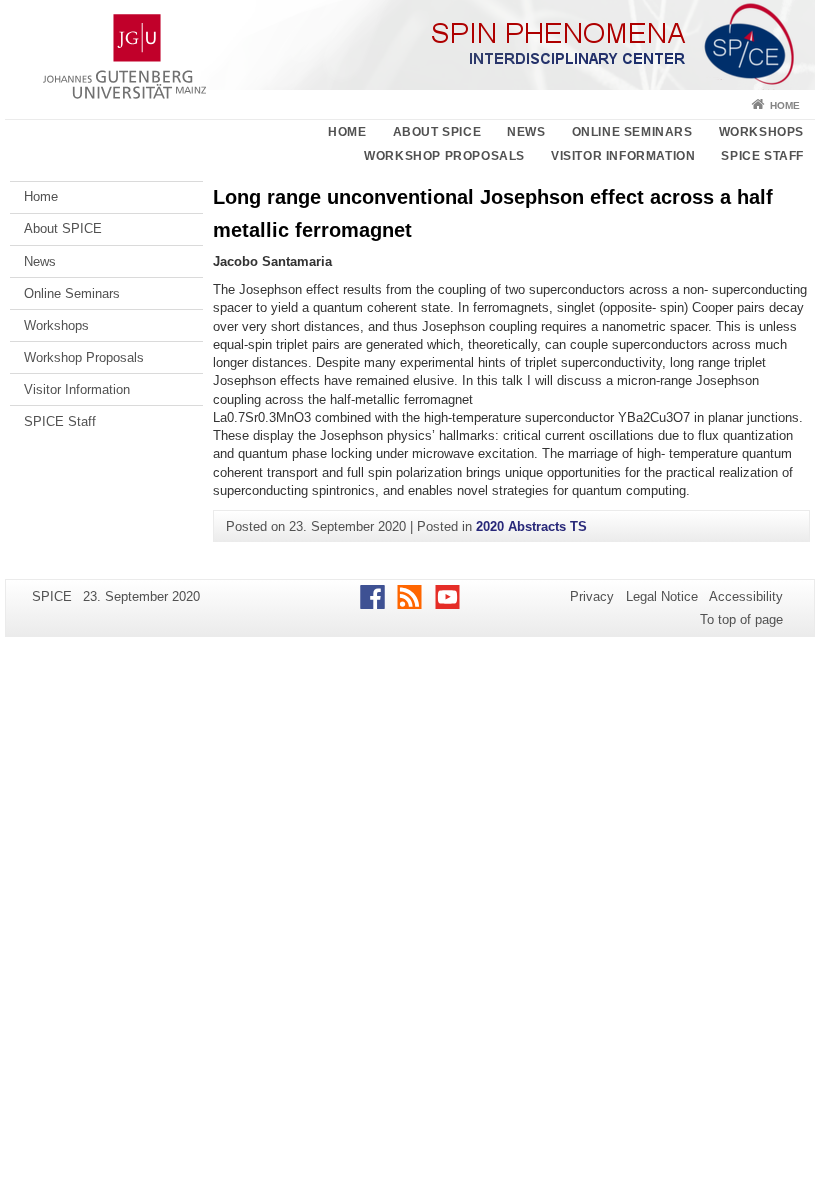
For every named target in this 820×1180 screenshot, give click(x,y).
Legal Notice (662, 596)
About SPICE (437, 132)
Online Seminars (632, 132)
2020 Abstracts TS (531, 526)
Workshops (761, 132)
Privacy (592, 596)
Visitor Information (623, 156)
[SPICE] (410, 45)
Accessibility (746, 596)
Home (785, 105)
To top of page (741, 619)
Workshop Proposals (444, 156)
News (526, 132)
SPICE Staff (762, 156)
